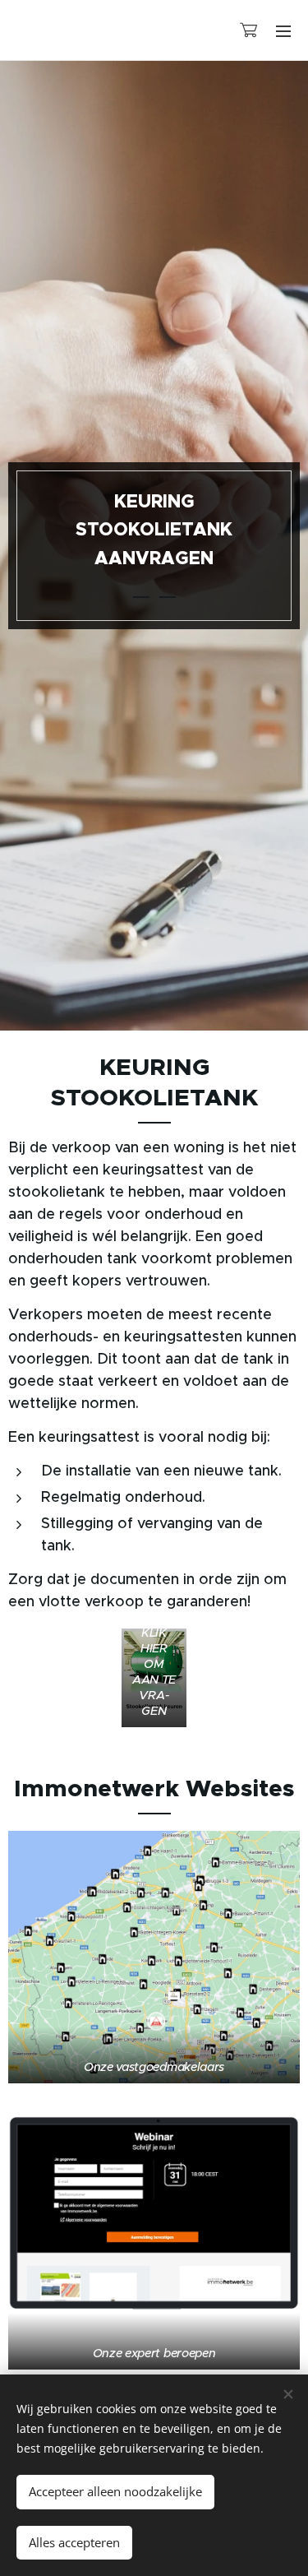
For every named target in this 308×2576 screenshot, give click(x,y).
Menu (283, 30)
